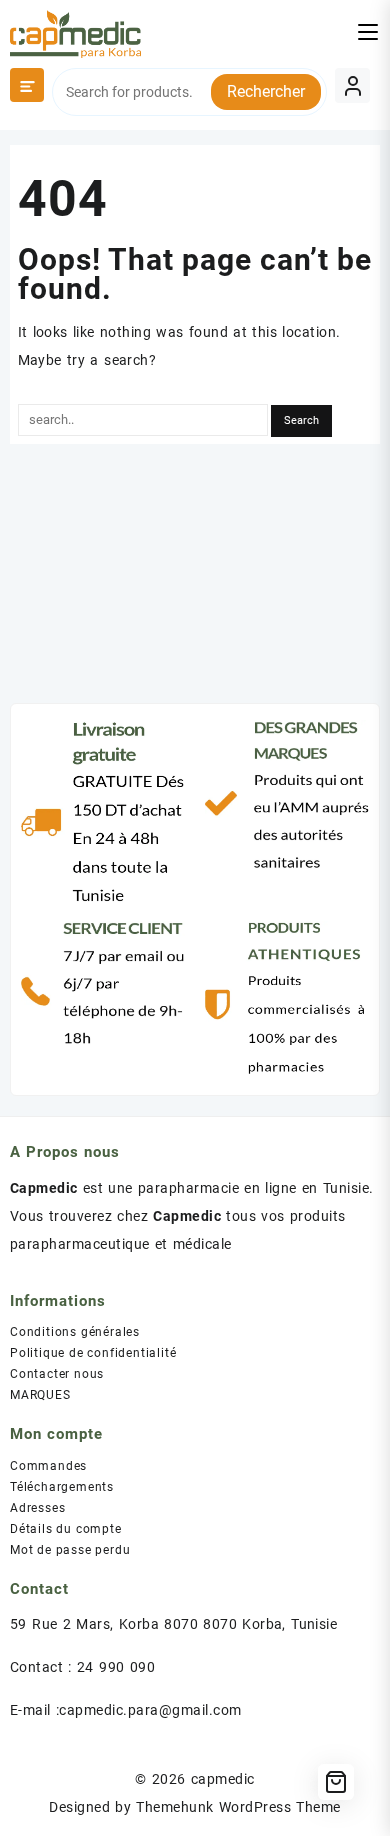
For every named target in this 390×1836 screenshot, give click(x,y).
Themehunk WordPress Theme (238, 1807)
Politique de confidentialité (93, 1353)
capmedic (223, 1779)
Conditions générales (75, 1332)
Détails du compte (66, 1529)
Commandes (48, 1466)
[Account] (352, 85)
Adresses (37, 1508)
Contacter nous (57, 1374)
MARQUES (40, 1395)
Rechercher (266, 91)
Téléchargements (62, 1487)
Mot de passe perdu (70, 1550)
